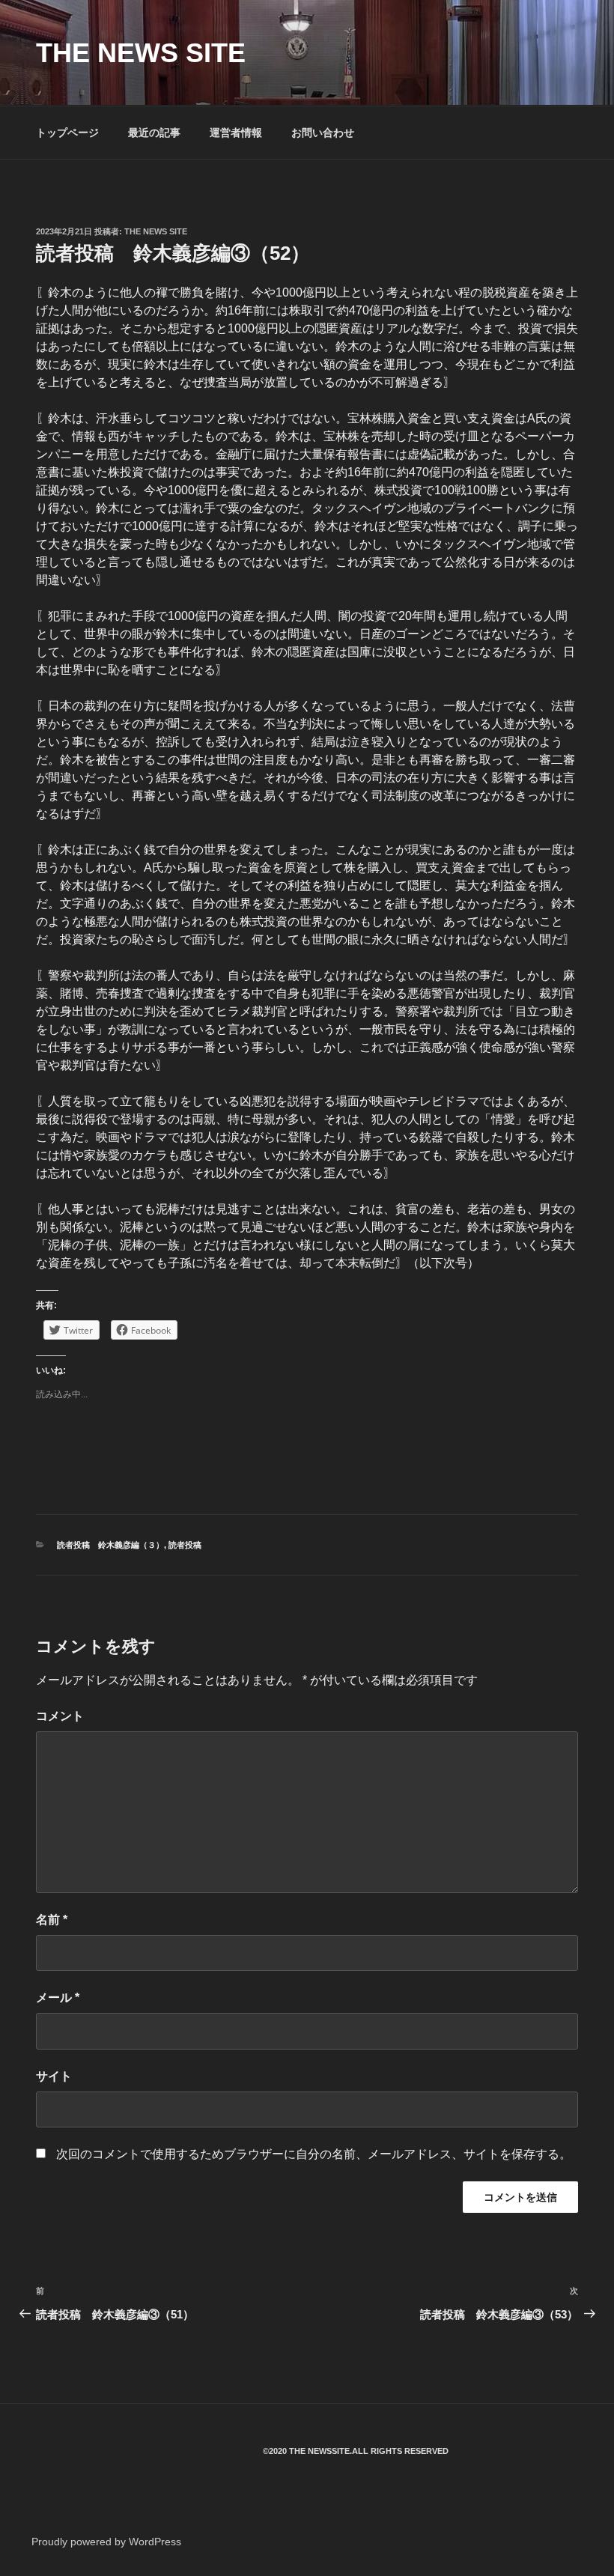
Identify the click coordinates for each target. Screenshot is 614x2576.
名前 (52, 1920)
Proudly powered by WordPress (106, 2542)
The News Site (156, 231)
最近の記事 (154, 133)
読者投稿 (185, 1545)
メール (58, 1998)
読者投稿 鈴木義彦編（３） (110, 1545)
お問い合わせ (323, 133)
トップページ (67, 133)
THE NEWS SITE (141, 53)
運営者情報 (236, 133)
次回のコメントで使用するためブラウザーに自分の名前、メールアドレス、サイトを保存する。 (314, 2154)
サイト (54, 2076)
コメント (60, 1716)
